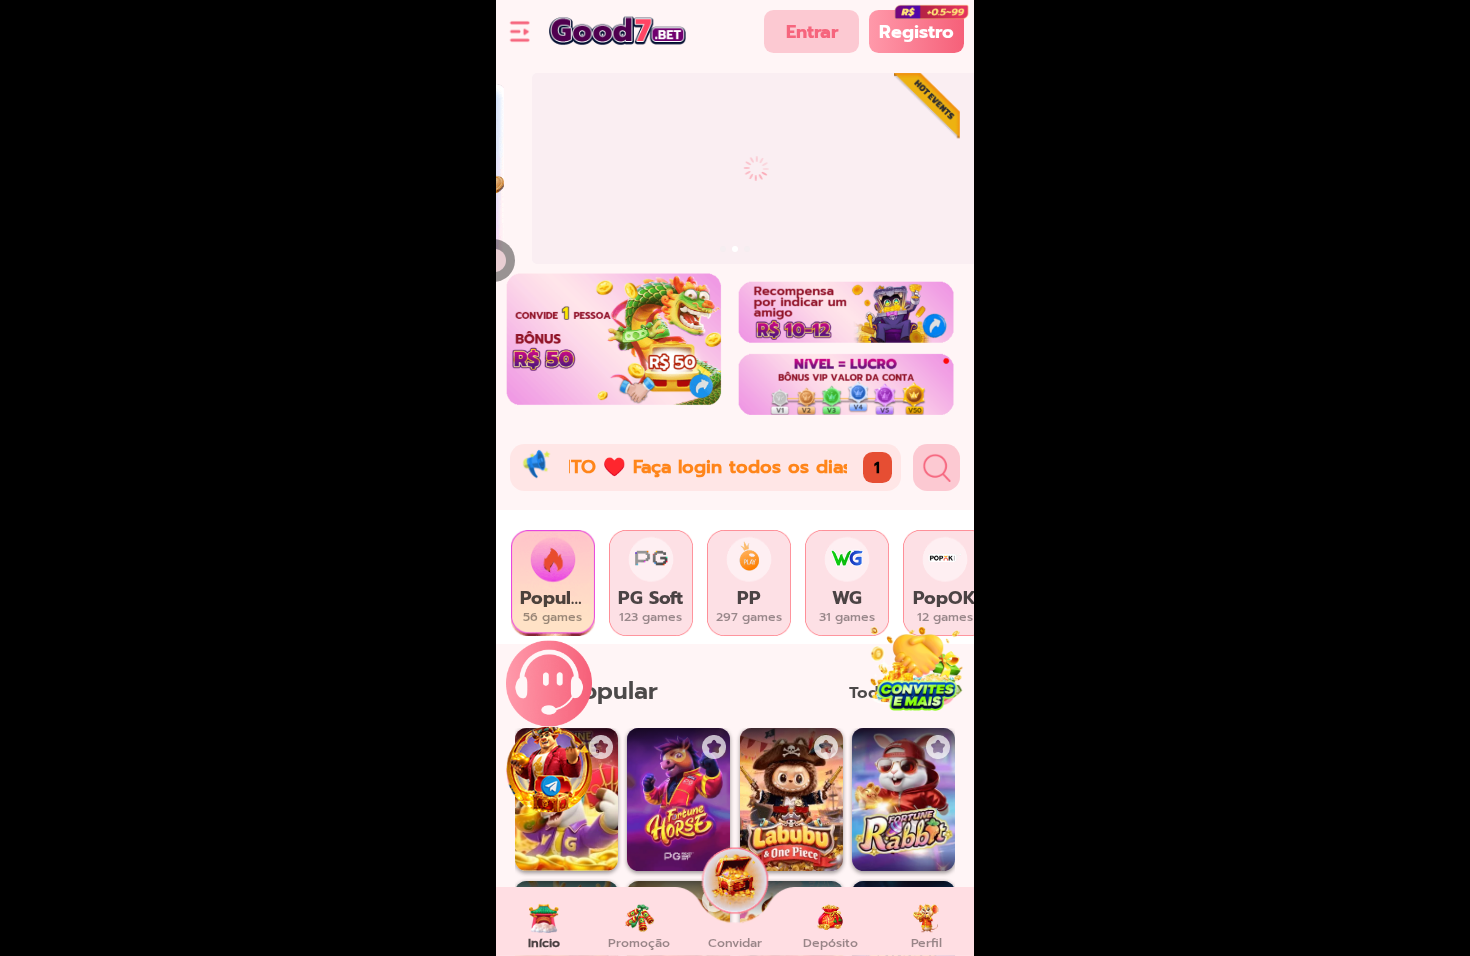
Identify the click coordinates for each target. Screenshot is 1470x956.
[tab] (553, 583)
